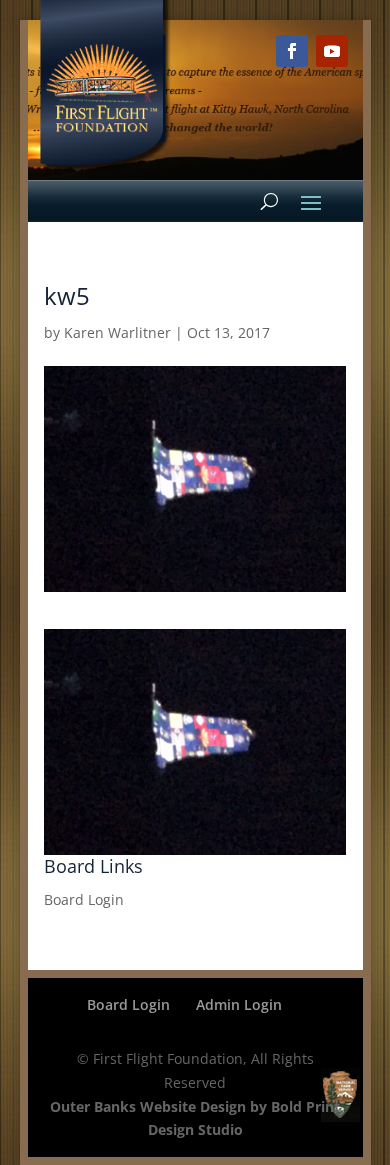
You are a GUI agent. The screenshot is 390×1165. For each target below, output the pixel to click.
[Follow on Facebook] (292, 51)
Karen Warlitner (117, 332)
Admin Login (239, 1004)
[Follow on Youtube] (332, 51)
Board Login (84, 899)
